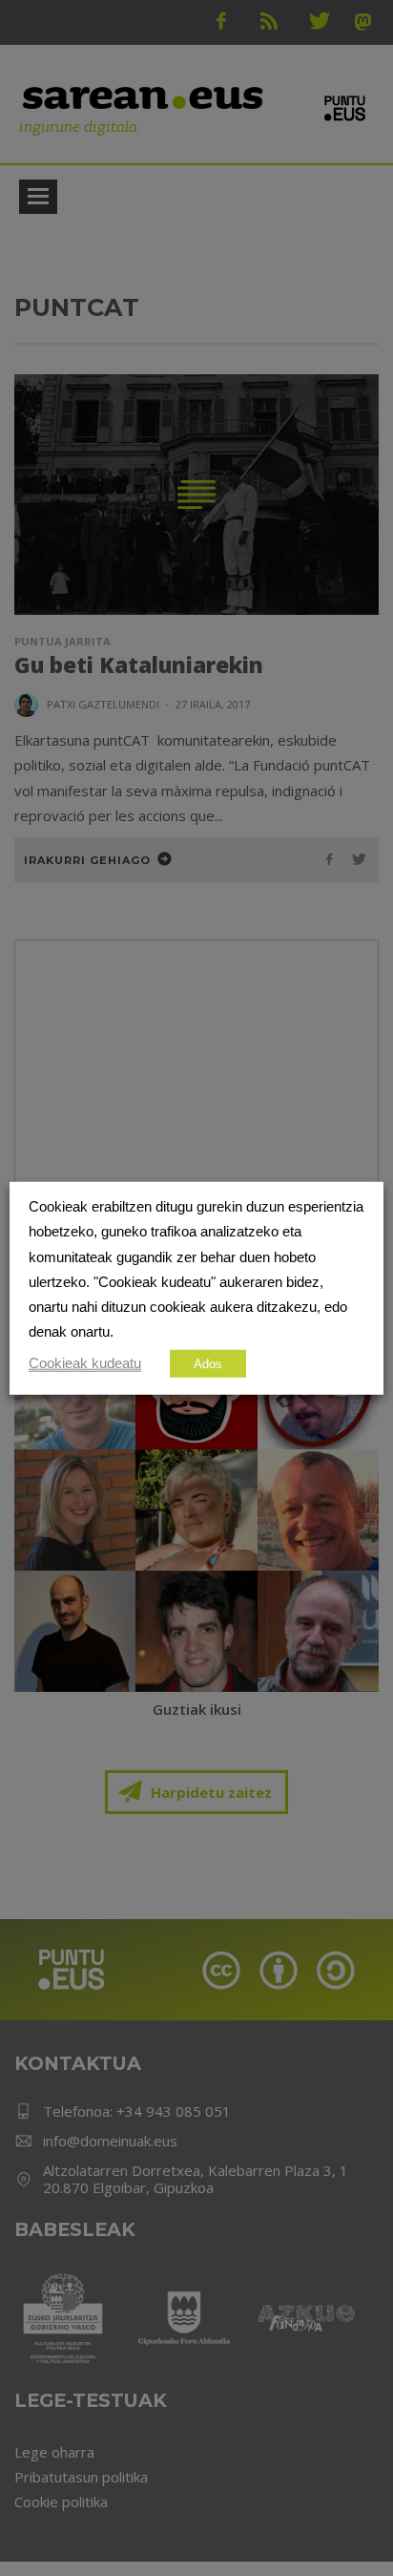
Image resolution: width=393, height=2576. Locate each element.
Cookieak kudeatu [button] (85, 1362)
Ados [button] (208, 1363)
